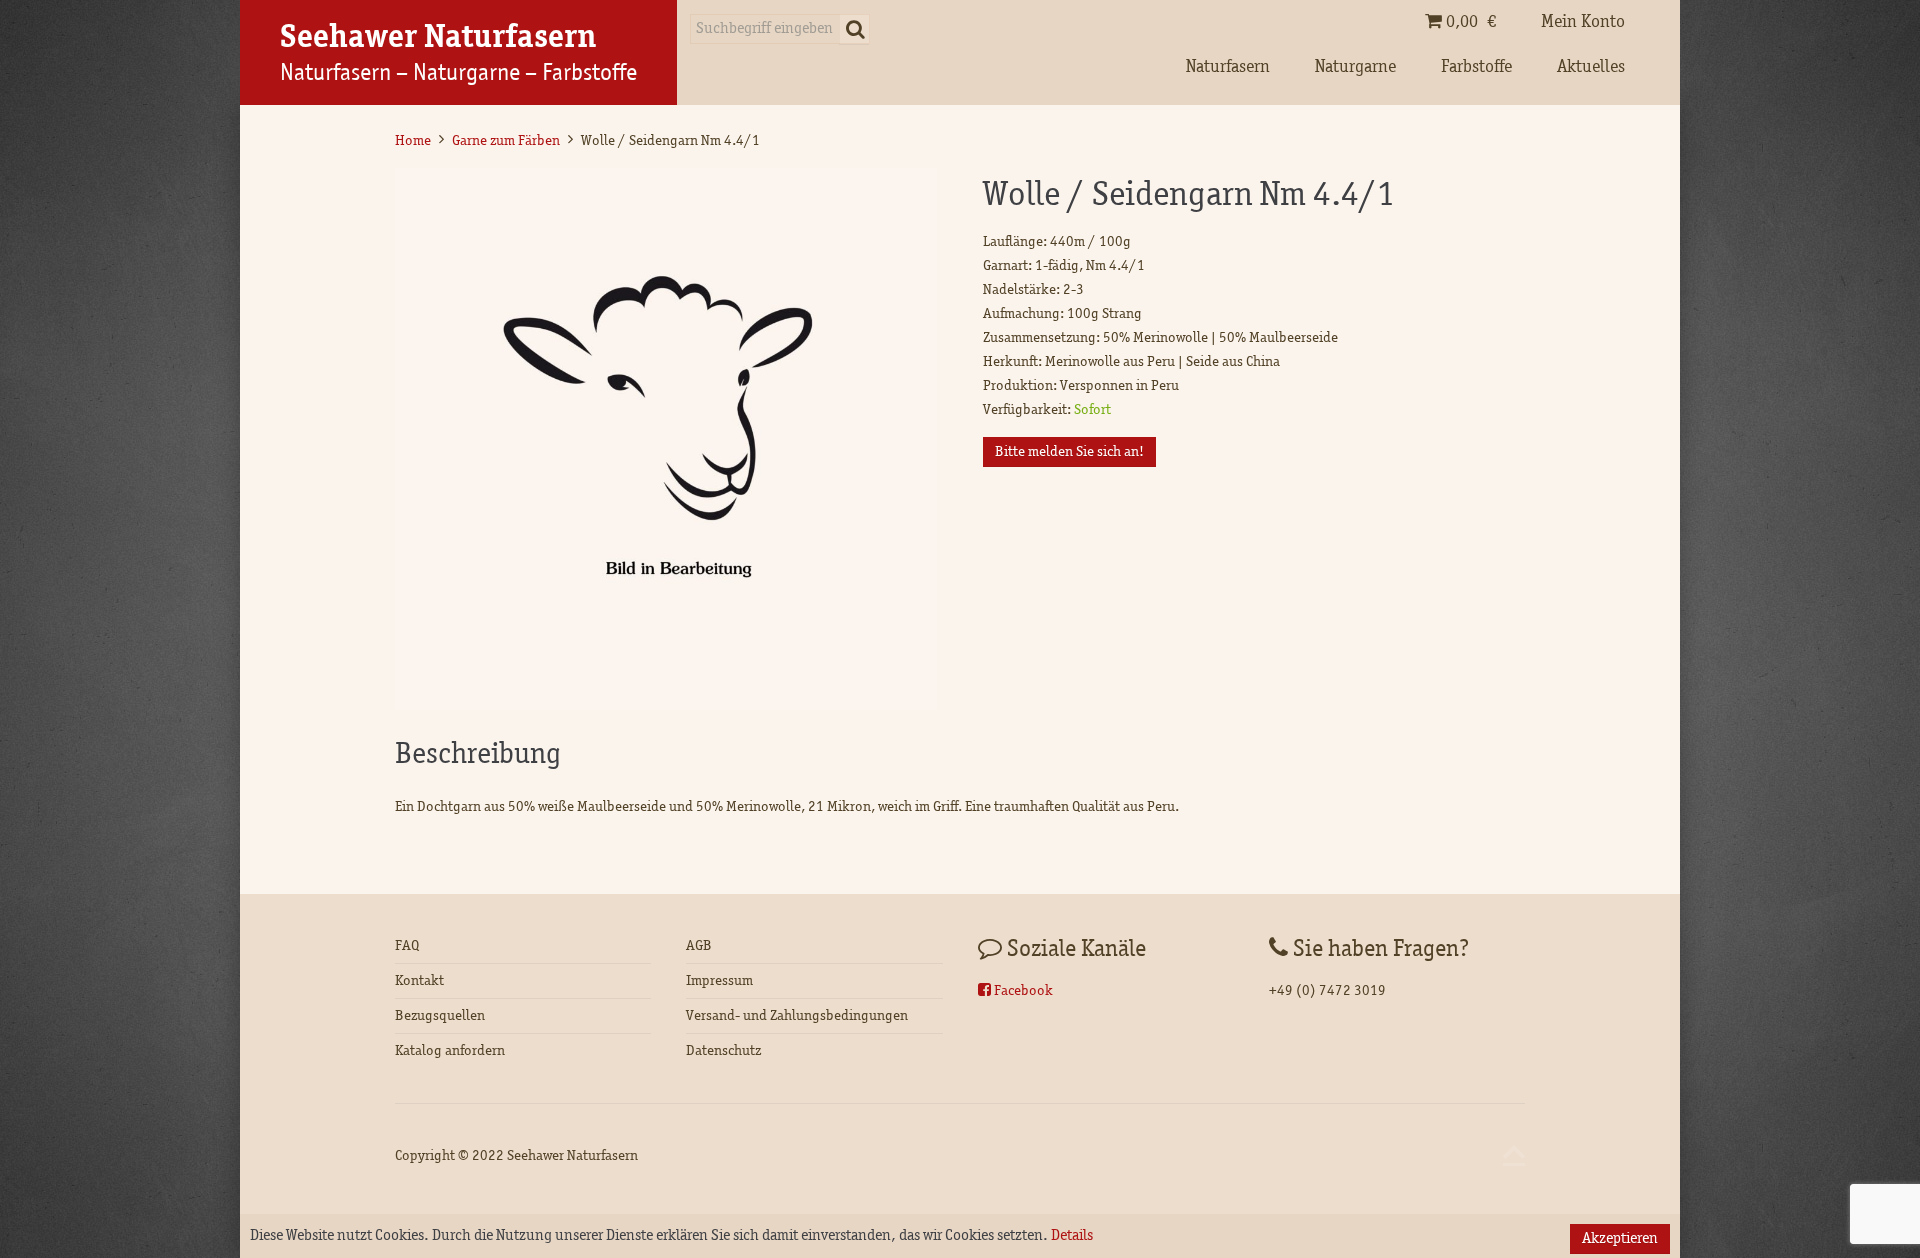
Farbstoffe (1476, 67)
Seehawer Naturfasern (572, 1155)
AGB (699, 945)
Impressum (719, 980)
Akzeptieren (1620, 1239)
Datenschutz (723, 1050)
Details (1072, 1236)
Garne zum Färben (506, 140)
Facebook (1022, 990)
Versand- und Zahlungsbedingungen (797, 1015)
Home (413, 140)
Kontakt (419, 980)
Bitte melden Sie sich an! (1069, 451)
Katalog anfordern (450, 1050)
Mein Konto (1583, 22)
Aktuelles (1591, 67)
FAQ (407, 945)
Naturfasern (1228, 67)
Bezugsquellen (440, 1015)
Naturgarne (1355, 67)
